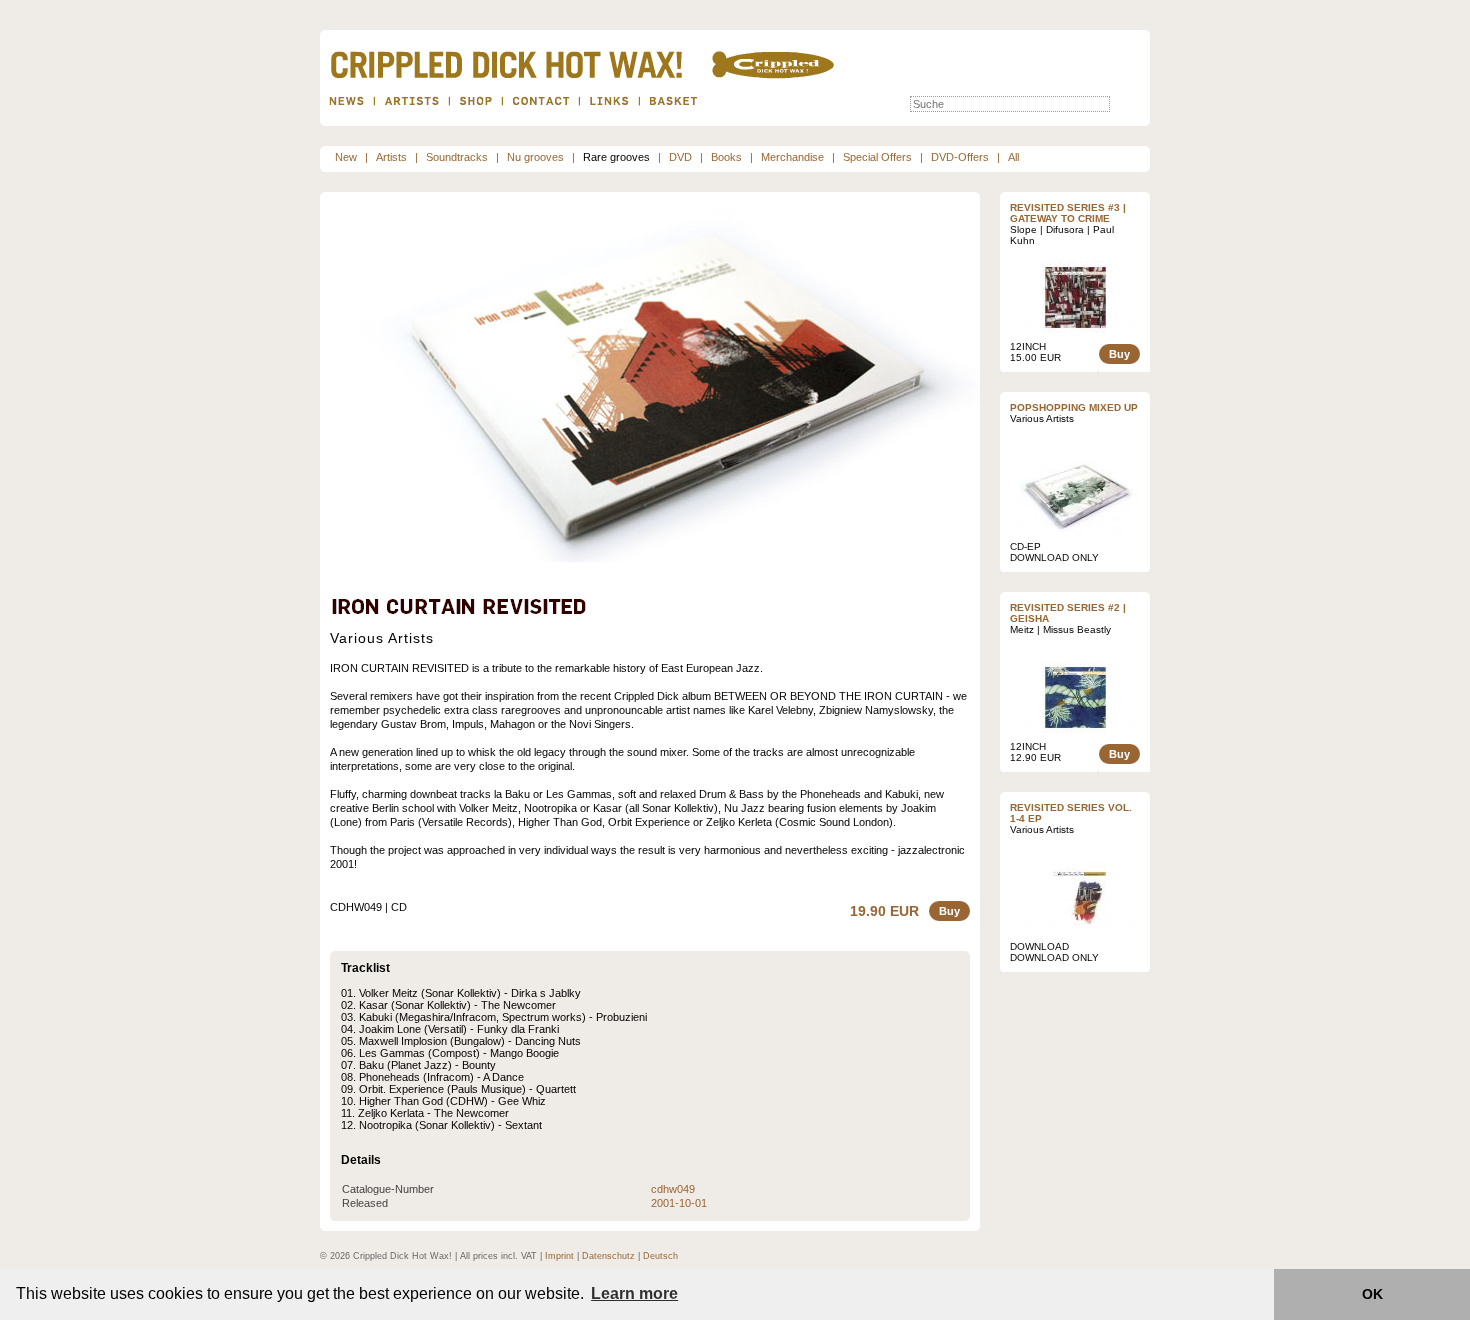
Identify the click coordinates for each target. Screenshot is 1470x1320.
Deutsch (660, 1256)
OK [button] (1372, 1294)
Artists (391, 157)
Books (726, 157)
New (346, 157)
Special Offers (877, 157)
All (1013, 157)
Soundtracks (457, 157)
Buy (949, 911)
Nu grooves (535, 157)
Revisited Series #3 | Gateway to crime (1068, 213)
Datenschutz (608, 1256)
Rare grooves (616, 157)
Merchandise (792, 157)
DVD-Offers (960, 157)
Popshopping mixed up (1074, 407)
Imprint (559, 1256)
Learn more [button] (634, 1293)
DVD (680, 157)
